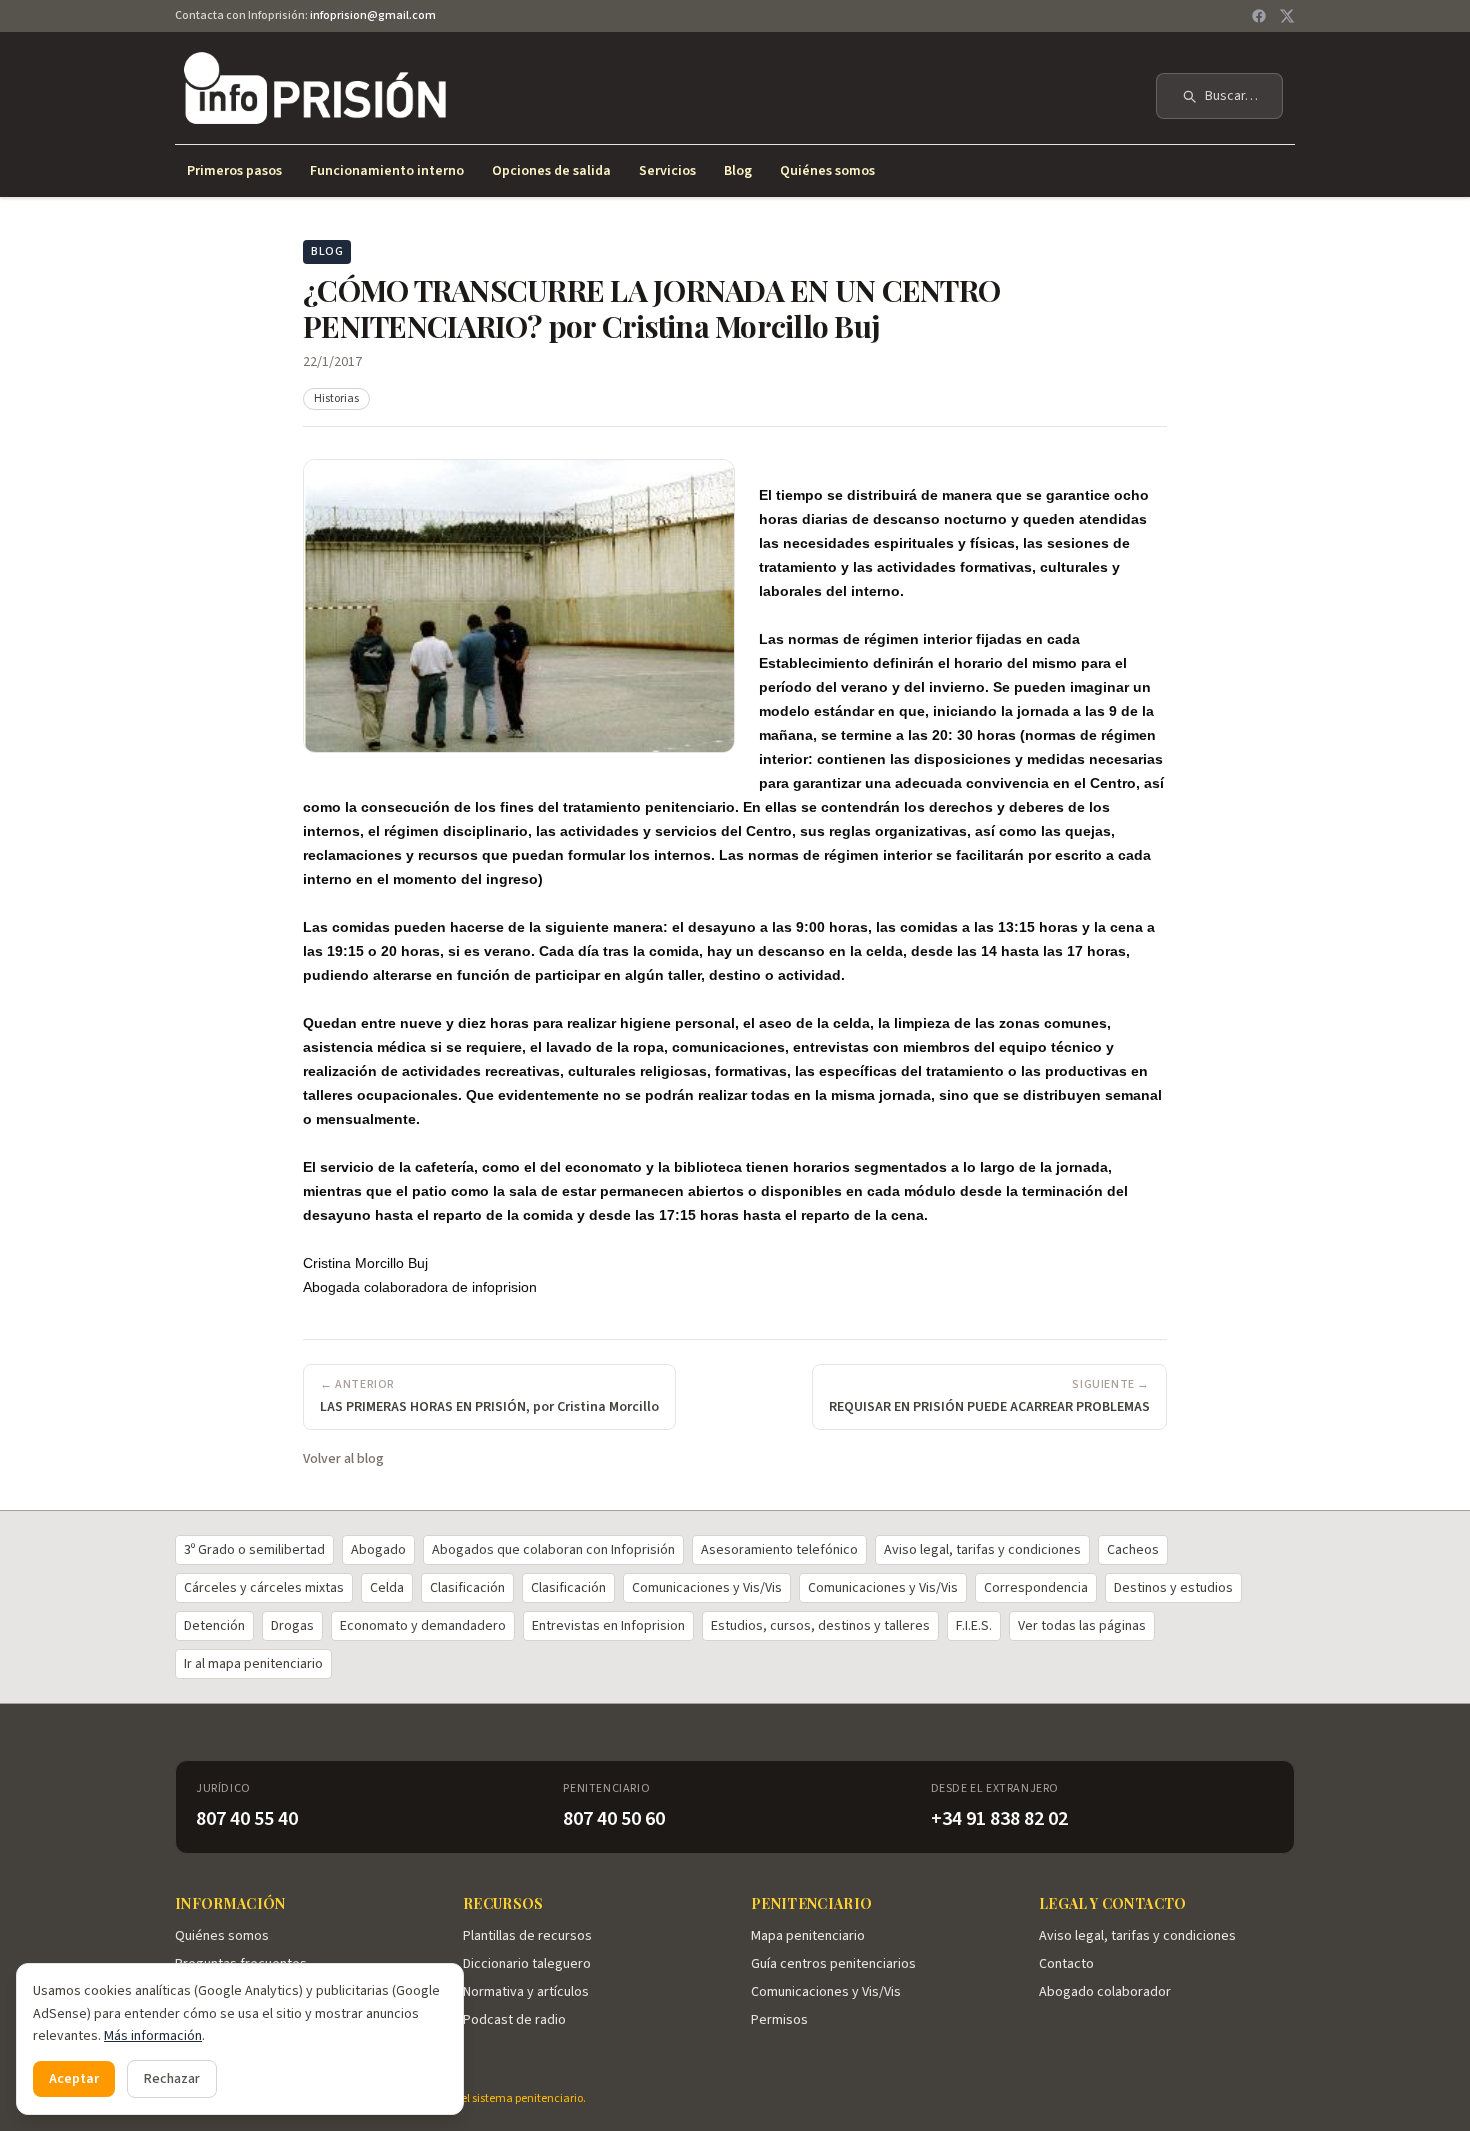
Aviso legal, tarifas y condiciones (982, 1550)
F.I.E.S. (974, 1626)
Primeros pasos (234, 171)
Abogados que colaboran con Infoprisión (553, 1550)
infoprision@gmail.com (373, 15)
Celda (387, 1588)
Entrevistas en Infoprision (608, 1626)
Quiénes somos (827, 171)
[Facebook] (1259, 16)
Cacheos (1133, 1550)
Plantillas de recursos (527, 1936)
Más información (153, 2036)
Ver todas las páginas (1082, 1626)
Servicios (667, 171)
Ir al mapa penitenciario (253, 1664)
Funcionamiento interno (387, 171)
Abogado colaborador (1105, 1992)
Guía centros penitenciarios (833, 1964)
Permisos (779, 2020)
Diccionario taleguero (527, 1964)
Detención (214, 1626)
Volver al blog (343, 1459)
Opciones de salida (551, 171)
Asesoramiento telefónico (779, 1550)
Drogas (292, 1626)
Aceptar (74, 2079)
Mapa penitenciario (808, 1936)
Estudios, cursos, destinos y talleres (820, 1626)
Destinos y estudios (1173, 1588)
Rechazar (172, 2079)
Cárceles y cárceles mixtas (264, 1588)
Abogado (378, 1550)
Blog (738, 171)
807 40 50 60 (614, 1819)
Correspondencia (1036, 1588)
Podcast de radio (514, 2020)
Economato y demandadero (423, 1626)
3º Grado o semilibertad (254, 1550)
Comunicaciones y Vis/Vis (707, 1588)
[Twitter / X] (1287, 16)
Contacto (1066, 1964)
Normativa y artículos (526, 1992)
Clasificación (467, 1588)
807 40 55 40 (247, 1819)
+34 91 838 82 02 (999, 1819)
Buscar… (1231, 96)
